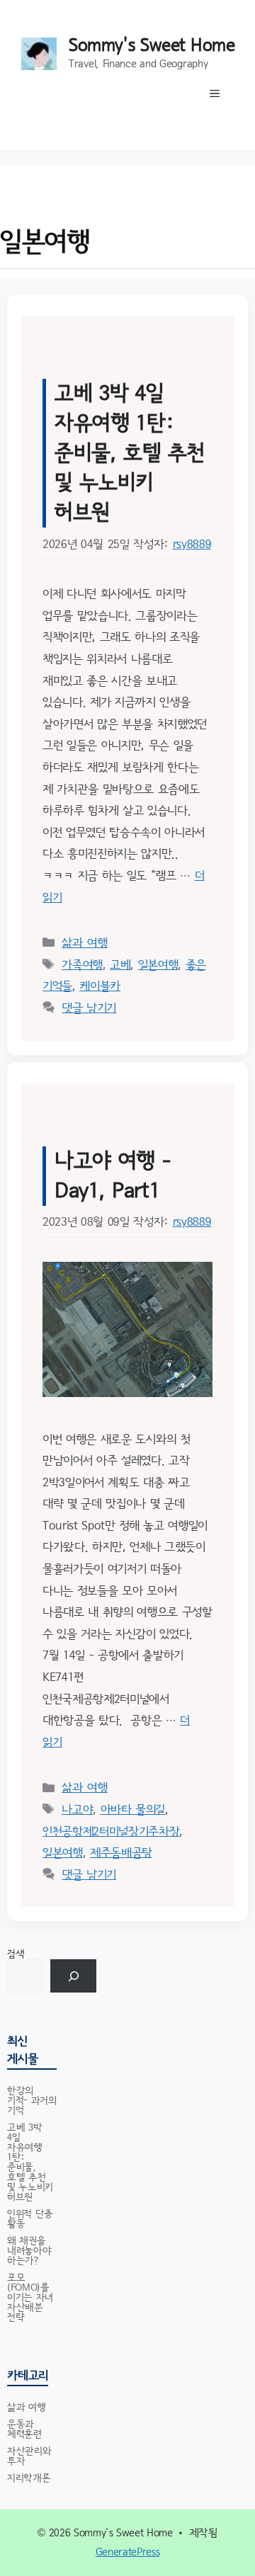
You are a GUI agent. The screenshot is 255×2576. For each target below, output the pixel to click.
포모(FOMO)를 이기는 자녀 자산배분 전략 (30, 2298)
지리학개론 (29, 2478)
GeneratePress (128, 2552)
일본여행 (158, 965)
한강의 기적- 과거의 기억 (32, 2101)
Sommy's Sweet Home (152, 46)
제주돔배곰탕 (121, 1853)
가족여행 (82, 965)
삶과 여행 (84, 943)
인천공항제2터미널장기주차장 (111, 1831)
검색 (16, 1954)
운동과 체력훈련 (24, 2429)
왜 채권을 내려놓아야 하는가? (29, 2251)
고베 (120, 965)
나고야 (77, 1810)
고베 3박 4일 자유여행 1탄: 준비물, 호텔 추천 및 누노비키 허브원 (130, 453)
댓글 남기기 (89, 1008)
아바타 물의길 (133, 1810)
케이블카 (100, 986)
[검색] (73, 1976)
